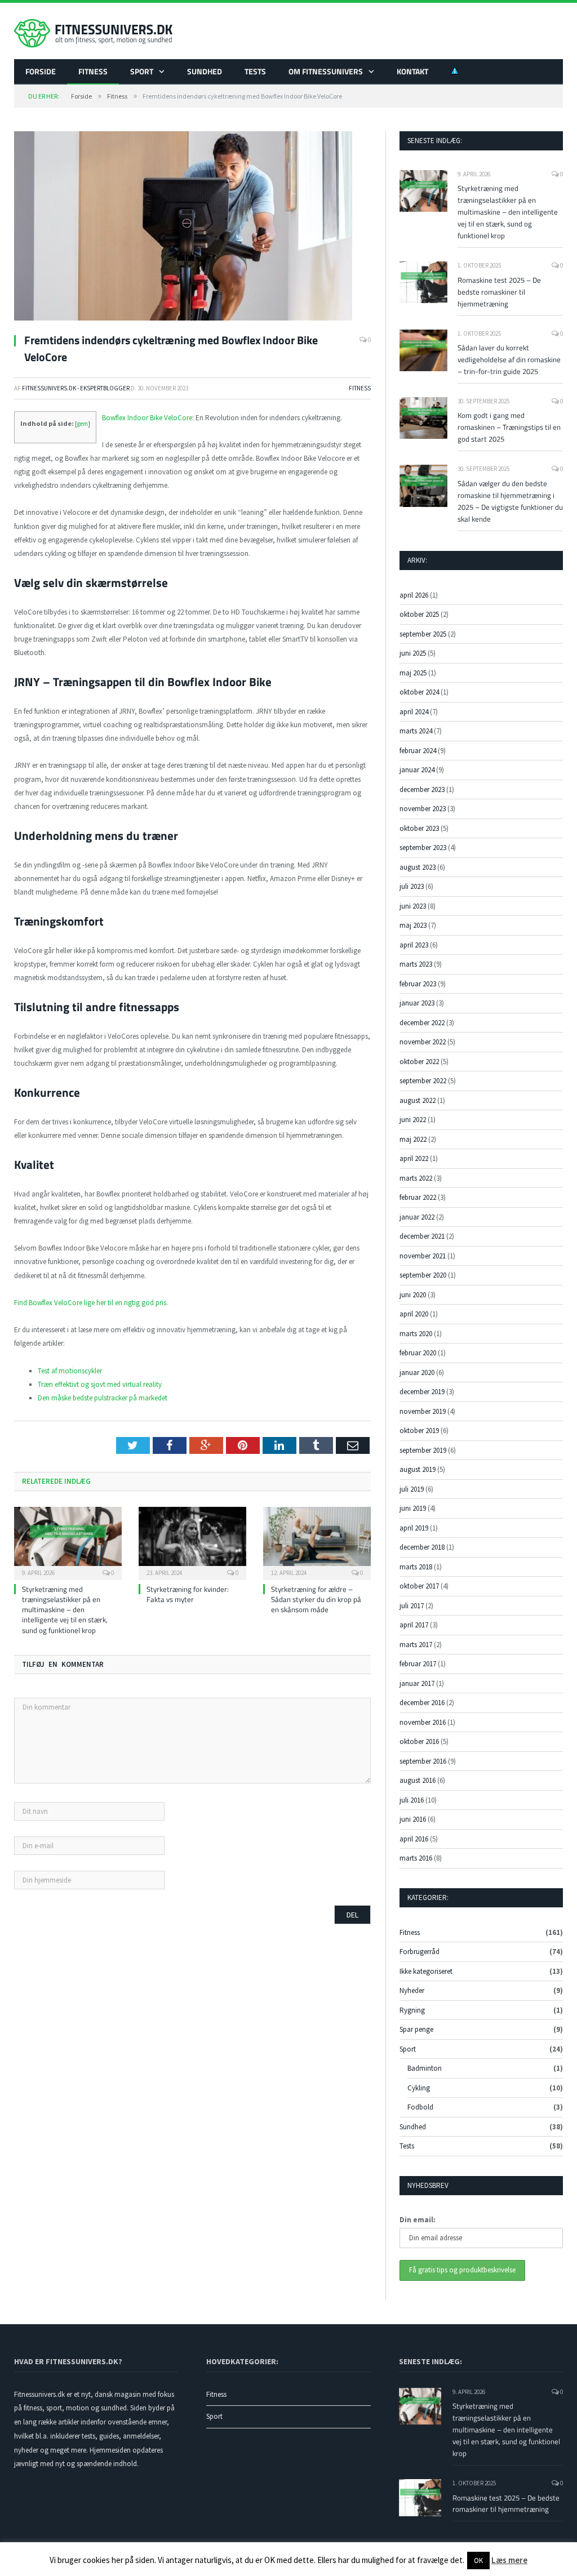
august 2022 (418, 1100)
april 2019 (414, 1528)
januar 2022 (417, 1217)
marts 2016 (416, 1858)
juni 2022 (413, 1120)
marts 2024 (416, 731)
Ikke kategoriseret (426, 1971)
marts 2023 (416, 964)
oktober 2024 (419, 692)
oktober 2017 (419, 1586)
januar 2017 (417, 1683)
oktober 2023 (419, 828)
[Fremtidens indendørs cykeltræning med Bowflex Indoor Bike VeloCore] (192, 228)
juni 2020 (413, 1295)
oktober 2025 (419, 614)
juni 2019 (413, 1508)
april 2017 (414, 1625)
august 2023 (418, 867)
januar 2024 (417, 770)
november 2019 (423, 1411)
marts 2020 (416, 1334)
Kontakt (412, 71)
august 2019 (418, 1469)
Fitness (93, 71)
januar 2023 (417, 1003)
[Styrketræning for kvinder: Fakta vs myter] (192, 1542)
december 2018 (422, 1547)
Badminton (425, 2068)
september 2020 (423, 1275)
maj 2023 (413, 925)
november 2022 (423, 1042)
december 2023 (422, 789)
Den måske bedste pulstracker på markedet (103, 1398)
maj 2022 (413, 1139)
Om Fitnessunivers (326, 71)
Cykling (419, 2088)
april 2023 (414, 945)
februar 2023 (418, 984)
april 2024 (414, 712)
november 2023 (423, 809)
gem (83, 424)
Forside (41, 71)
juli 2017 (412, 1606)
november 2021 (423, 1256)
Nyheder (412, 1990)
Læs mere (509, 2560)
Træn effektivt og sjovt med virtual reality (100, 1384)
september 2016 (423, 1761)
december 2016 (422, 1703)
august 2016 (418, 1780)
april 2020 (414, 1314)
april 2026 (414, 595)
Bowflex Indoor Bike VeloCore (147, 418)
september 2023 (423, 847)
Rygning (412, 2010)
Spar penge (416, 2029)
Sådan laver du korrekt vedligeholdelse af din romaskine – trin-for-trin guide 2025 (509, 359)
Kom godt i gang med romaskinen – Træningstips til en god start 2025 (509, 427)
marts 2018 (416, 1567)
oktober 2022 (419, 1062)
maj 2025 (413, 673)
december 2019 (422, 1392)
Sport (142, 71)
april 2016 (414, 1839)
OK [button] (478, 2561)
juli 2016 (412, 1800)
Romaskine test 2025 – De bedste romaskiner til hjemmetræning (499, 292)
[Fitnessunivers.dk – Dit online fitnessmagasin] (94, 31)
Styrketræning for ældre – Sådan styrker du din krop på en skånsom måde (316, 1599)
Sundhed (205, 71)
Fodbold (420, 2107)
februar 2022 (418, 1197)
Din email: (418, 2220)
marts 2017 (416, 1645)
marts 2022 (416, 1178)
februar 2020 (418, 1353)
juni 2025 (413, 653)
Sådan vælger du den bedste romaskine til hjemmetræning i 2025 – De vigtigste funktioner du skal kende (510, 501)
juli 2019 (412, 1489)
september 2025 (423, 634)
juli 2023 (412, 886)
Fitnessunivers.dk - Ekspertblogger (76, 388)
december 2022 (422, 1023)
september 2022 (423, 1081)
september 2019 (423, 1450)
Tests (255, 71)
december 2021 (422, 1236)
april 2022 (414, 1158)
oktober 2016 (419, 1741)
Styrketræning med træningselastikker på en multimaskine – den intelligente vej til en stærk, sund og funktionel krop (65, 1610)
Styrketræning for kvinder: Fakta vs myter (188, 1594)
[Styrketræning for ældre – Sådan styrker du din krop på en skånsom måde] (317, 1542)
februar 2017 (418, 1664)
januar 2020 (417, 1372)
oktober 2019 (419, 1431)
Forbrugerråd (420, 1952)
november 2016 (423, 1722)
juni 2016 (413, 1819)
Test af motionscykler (70, 1371)
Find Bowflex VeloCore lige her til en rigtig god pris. (91, 1303)
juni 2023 (413, 906)
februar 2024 (418, 751)
